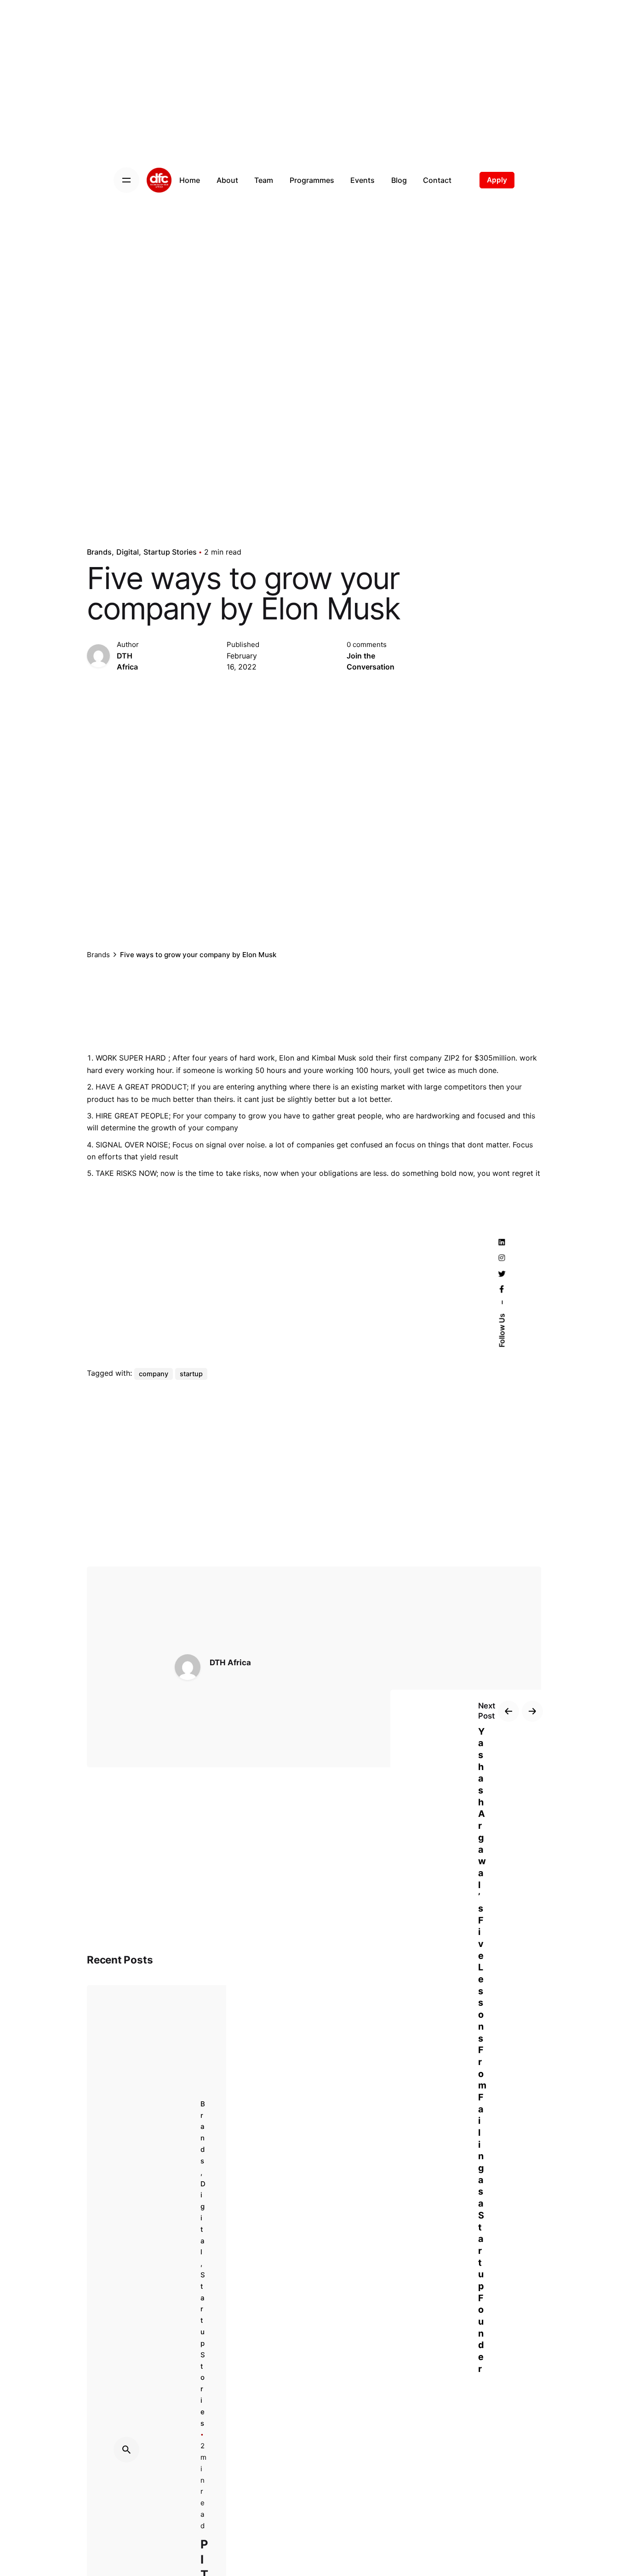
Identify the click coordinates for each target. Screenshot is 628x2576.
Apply (497, 180)
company (154, 1374)
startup (191, 1374)
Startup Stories (170, 552)
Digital (128, 552)
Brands (99, 552)
